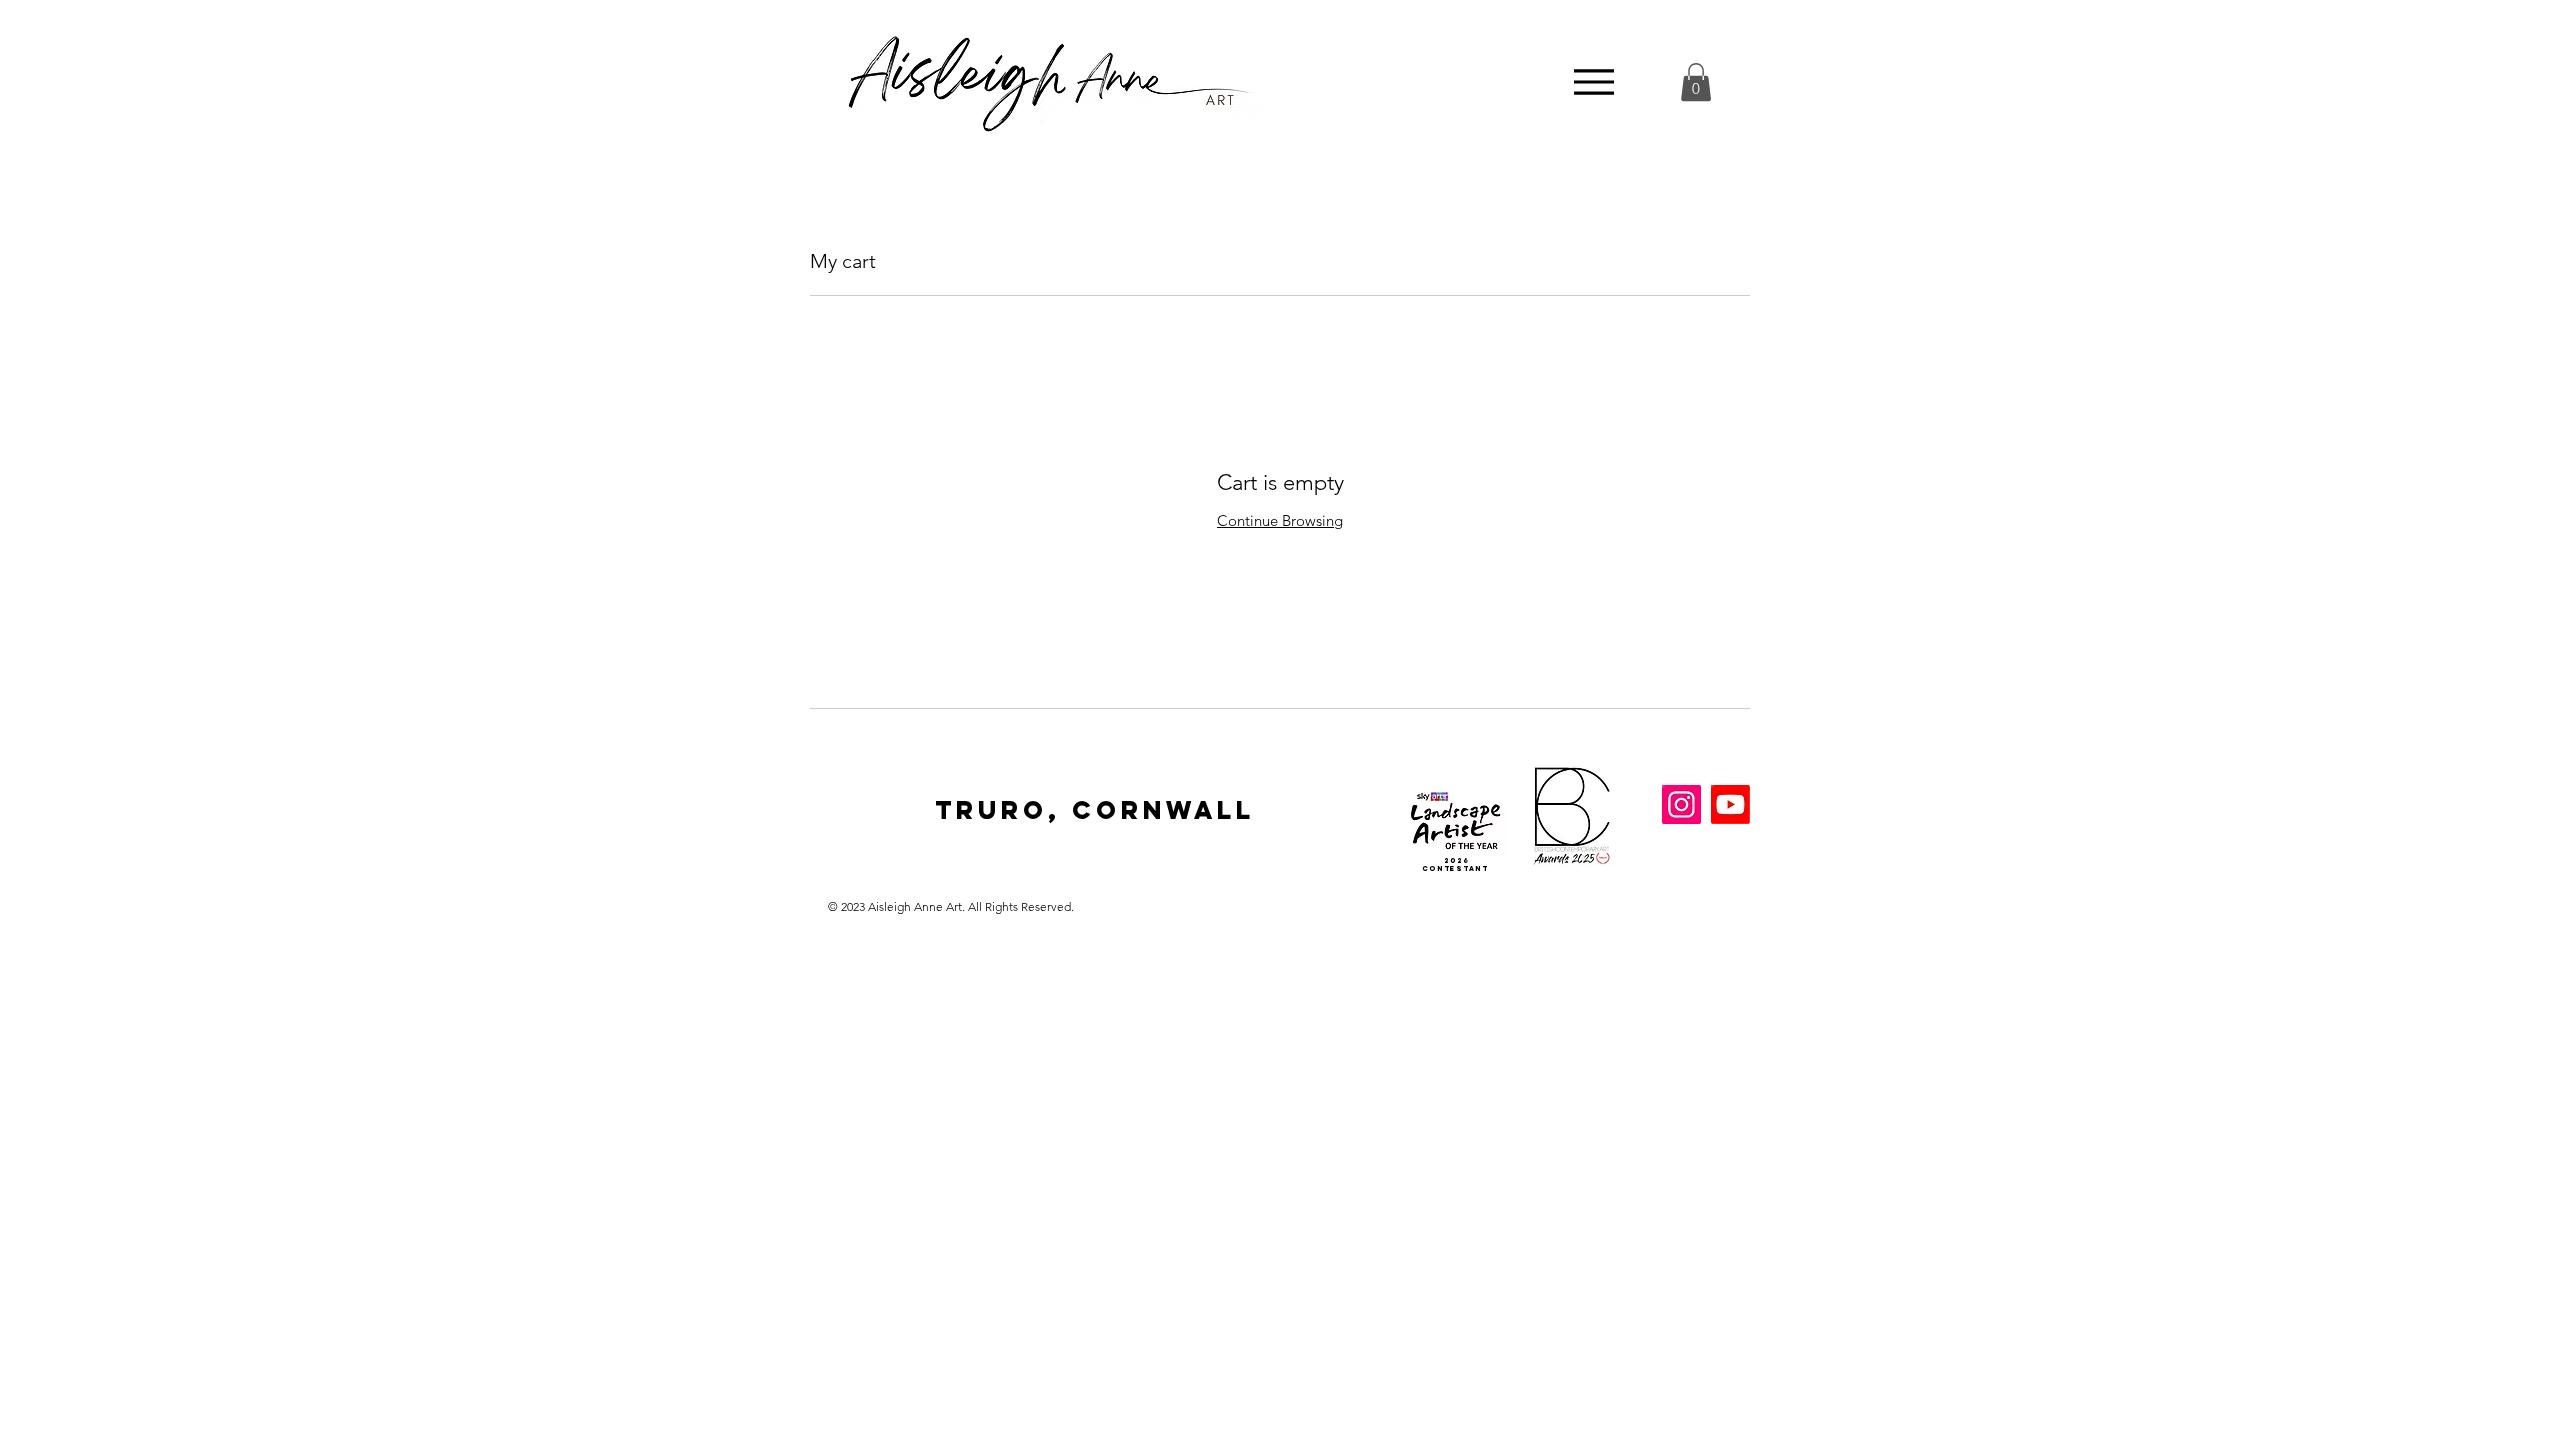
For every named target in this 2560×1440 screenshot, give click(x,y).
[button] (1696, 82)
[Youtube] (1730, 804)
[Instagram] (1681, 804)
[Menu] (1593, 82)
